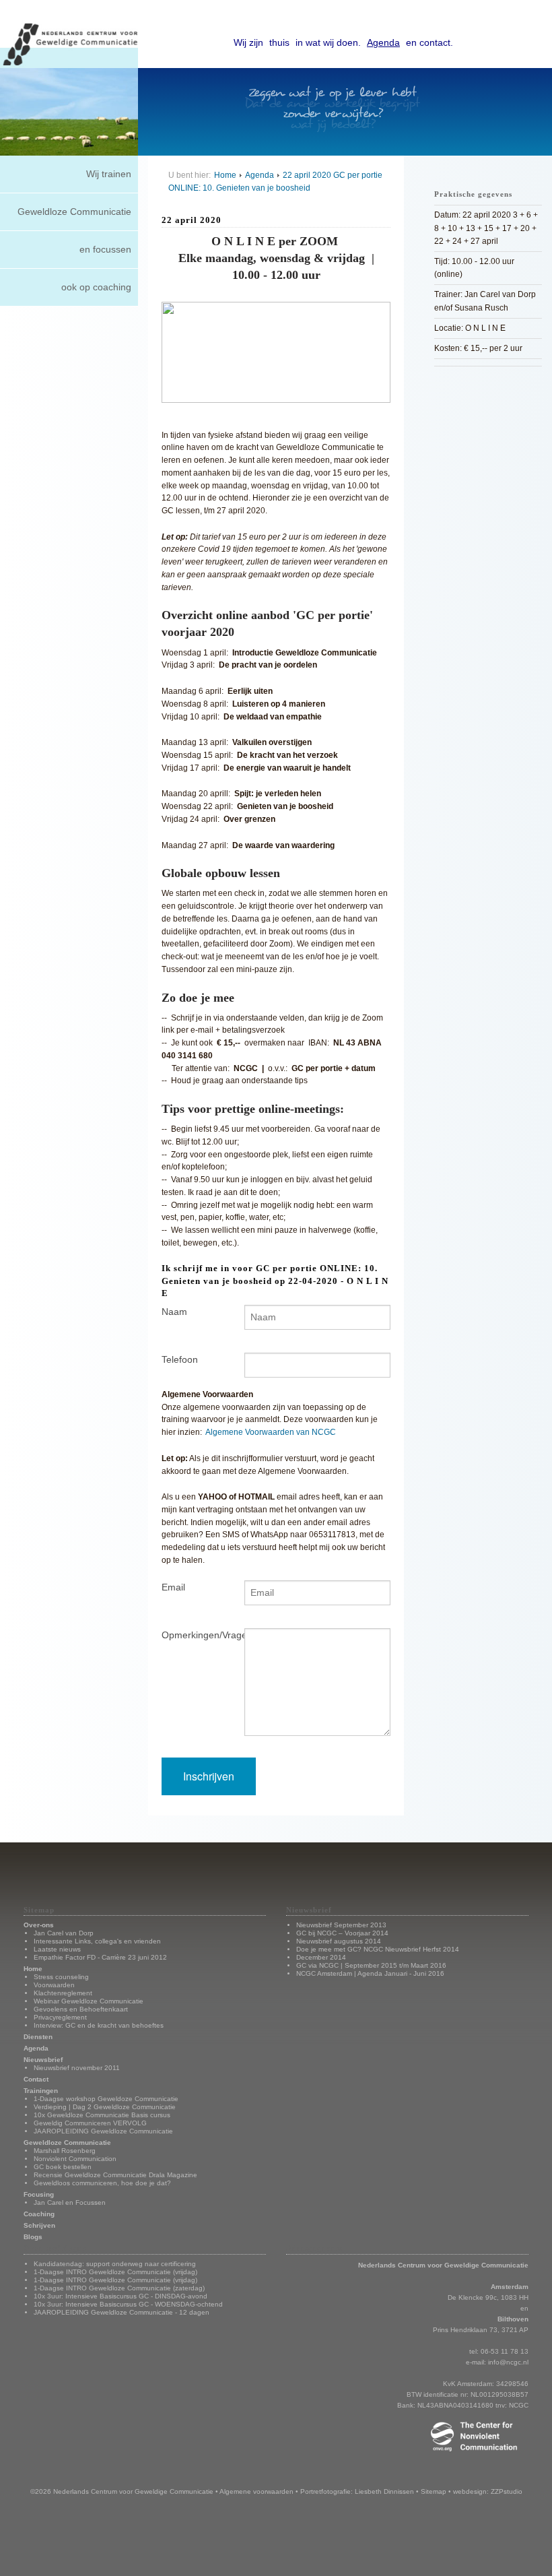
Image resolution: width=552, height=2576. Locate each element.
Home (225, 175)
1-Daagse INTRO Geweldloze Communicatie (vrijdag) (115, 2272)
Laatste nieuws (57, 1949)
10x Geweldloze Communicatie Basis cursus (102, 2115)
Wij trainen (109, 174)
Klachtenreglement (63, 1993)
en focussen (105, 249)
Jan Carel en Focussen (70, 2202)
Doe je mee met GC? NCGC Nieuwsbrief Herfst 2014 (378, 1949)
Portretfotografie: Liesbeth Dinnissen (357, 2491)
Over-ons (39, 1925)
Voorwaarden (54, 1985)
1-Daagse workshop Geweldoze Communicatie (106, 2099)
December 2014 (321, 1957)
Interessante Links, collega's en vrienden (97, 1941)
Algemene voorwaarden (256, 2491)
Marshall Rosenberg (65, 2151)
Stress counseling (61, 1977)
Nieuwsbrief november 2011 (77, 2068)
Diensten (38, 2037)
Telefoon (180, 1359)
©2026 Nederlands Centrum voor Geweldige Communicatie (122, 2491)
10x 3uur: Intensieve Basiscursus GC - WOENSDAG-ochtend (128, 2304)
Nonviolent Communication (75, 2159)
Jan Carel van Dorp (64, 1933)
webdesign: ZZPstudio (488, 2491)
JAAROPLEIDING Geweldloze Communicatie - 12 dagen (122, 2312)
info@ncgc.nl (508, 2362)
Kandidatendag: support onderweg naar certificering (115, 2264)
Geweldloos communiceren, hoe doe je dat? (102, 2183)
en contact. (429, 42)
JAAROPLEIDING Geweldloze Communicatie (103, 2131)
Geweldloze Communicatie (74, 212)
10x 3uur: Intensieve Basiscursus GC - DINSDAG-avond (120, 2296)
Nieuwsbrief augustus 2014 (339, 1941)
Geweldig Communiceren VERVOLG (90, 2123)
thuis (279, 42)
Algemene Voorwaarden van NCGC (271, 1432)
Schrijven (39, 2225)
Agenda (383, 42)
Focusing (39, 2194)
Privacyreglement (60, 2017)
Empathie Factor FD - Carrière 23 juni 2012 (100, 1957)
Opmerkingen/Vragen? (193, 1635)
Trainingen (41, 2091)
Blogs (33, 2237)
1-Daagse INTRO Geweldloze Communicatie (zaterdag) (119, 2288)
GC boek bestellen (63, 2167)
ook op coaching (96, 287)
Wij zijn (248, 42)
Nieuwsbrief (43, 2060)
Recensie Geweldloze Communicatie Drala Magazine (115, 2175)
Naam (174, 1312)
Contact (36, 2079)
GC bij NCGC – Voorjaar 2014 (342, 1933)
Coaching (39, 2214)
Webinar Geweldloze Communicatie (89, 2001)
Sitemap (434, 2491)
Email (173, 1587)
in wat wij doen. (328, 42)
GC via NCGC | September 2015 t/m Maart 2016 (371, 1965)
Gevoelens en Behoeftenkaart (81, 2009)
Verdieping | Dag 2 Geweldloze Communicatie (105, 2107)
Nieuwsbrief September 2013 (341, 1925)
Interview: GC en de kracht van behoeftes (99, 2025)
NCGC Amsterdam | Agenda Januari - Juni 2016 (370, 1973)
